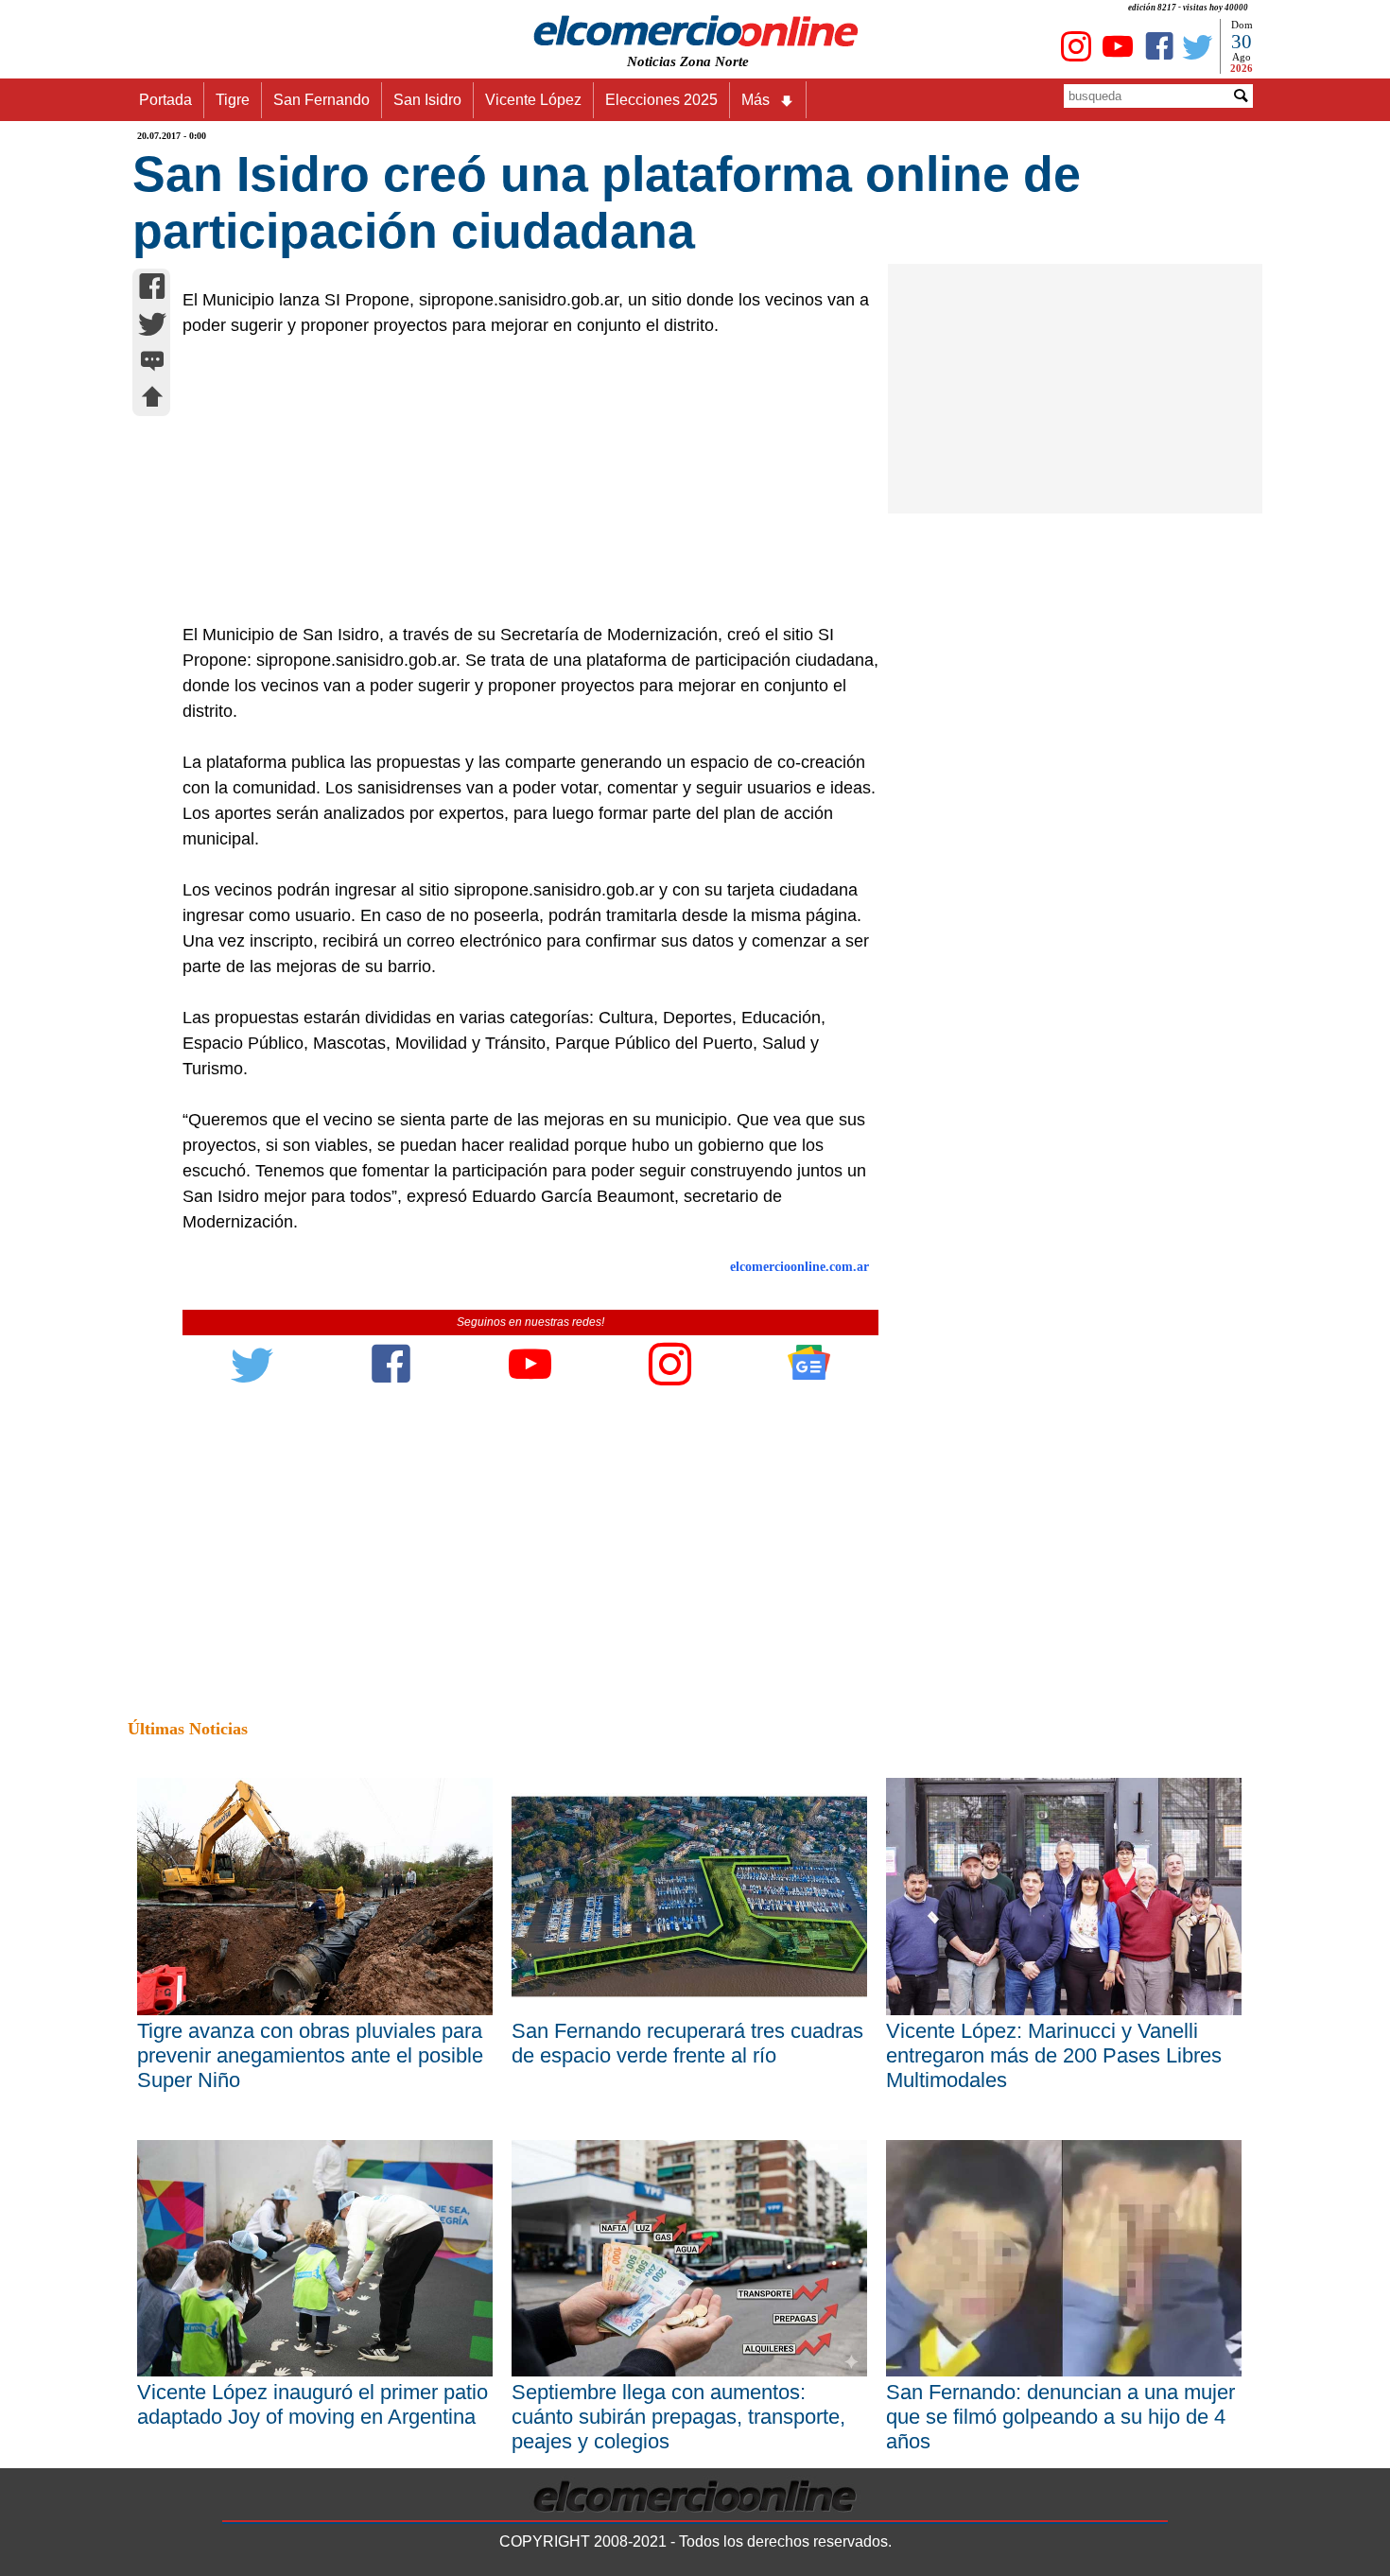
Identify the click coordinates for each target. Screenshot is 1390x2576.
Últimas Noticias (188, 1729)
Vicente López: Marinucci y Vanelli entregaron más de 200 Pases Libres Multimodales (1054, 2055)
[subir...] (152, 400)
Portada (165, 100)
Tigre (233, 100)
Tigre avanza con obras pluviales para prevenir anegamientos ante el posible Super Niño (310, 2055)
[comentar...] (152, 363)
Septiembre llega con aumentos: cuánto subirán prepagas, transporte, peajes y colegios (678, 2417)
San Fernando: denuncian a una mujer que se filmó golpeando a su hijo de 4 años (1060, 2417)
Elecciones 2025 (661, 100)
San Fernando (321, 100)
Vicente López (533, 100)
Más (756, 100)
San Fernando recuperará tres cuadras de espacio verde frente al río (687, 2043)
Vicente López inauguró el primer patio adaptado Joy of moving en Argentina (313, 2404)
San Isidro (427, 100)
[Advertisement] (520, 480)
